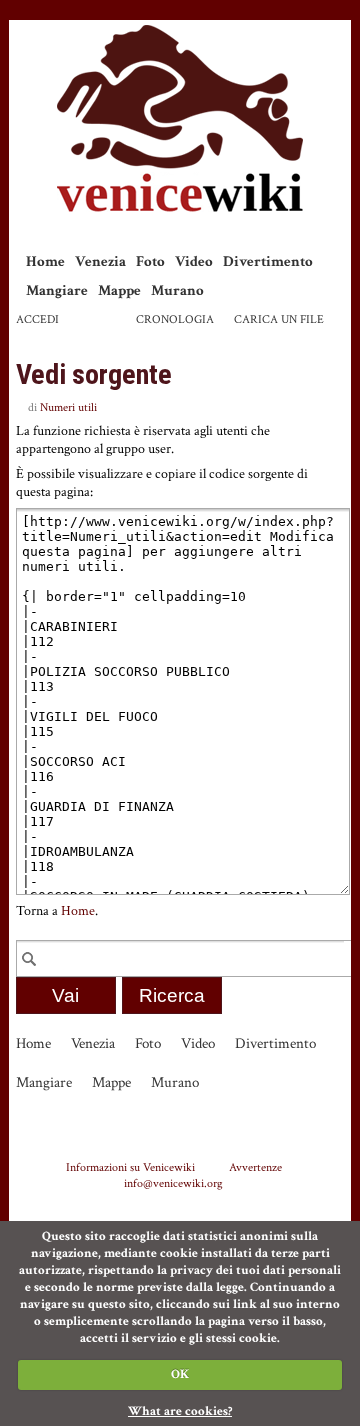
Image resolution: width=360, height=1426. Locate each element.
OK (180, 1374)
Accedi (37, 319)
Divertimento (268, 261)
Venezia (100, 261)
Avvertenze (255, 1167)
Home (45, 261)
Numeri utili (68, 407)
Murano (177, 290)
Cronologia (175, 319)
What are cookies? (180, 1411)
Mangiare (57, 290)
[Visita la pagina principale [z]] (180, 118)
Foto (150, 261)
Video (194, 261)
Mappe (119, 290)
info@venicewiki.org (173, 1183)
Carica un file (279, 319)
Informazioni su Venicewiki (130, 1167)
